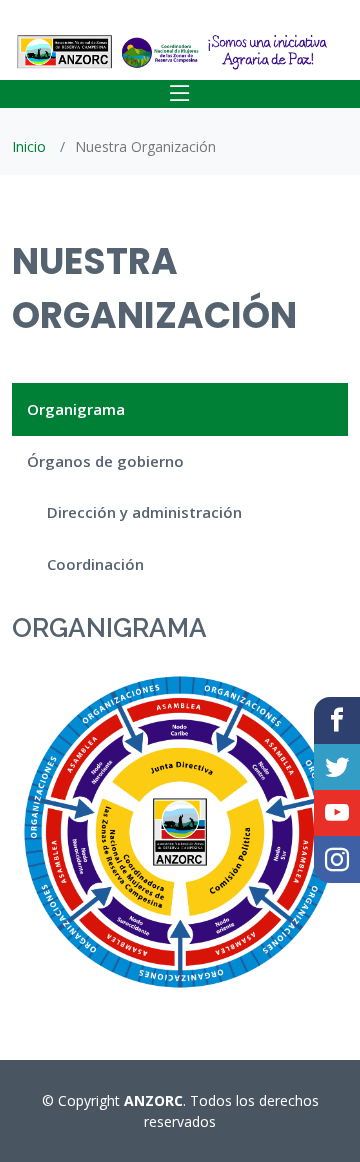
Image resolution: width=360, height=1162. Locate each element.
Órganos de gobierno (105, 461)
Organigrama (76, 409)
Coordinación (95, 564)
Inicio (29, 146)
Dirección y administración (144, 512)
